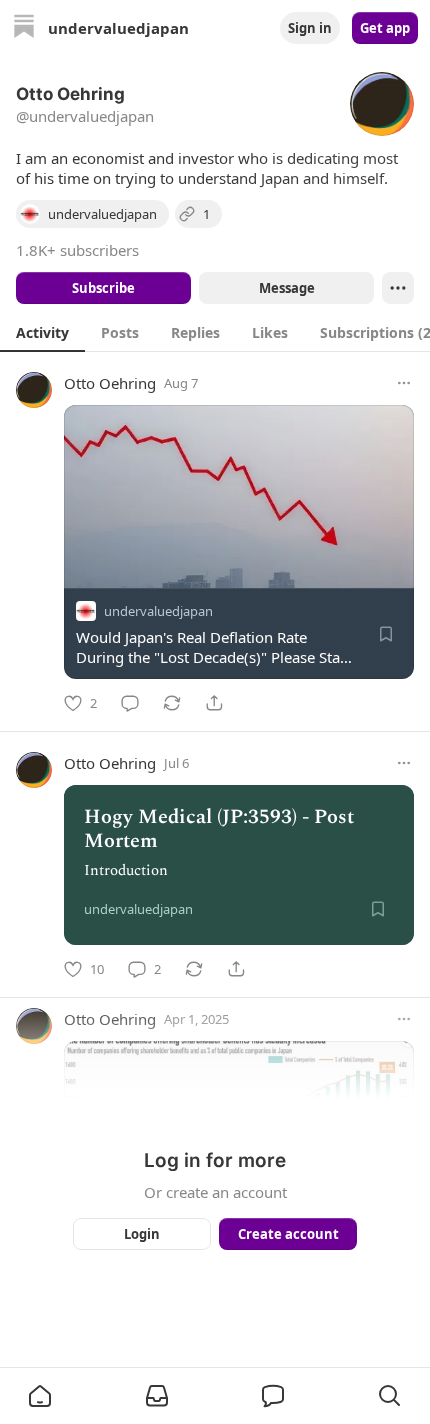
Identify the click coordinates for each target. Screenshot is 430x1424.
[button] (40, 1396)
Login (142, 1234)
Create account (288, 1234)
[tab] (42, 332)
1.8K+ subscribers (77, 250)
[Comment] (130, 703)
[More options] (404, 383)
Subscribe (103, 288)
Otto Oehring (110, 383)
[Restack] (172, 703)
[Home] (24, 28)
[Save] (386, 634)
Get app (385, 28)
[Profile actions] (398, 288)
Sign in (310, 28)
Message (287, 288)
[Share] (214, 703)
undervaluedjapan (158, 611)
